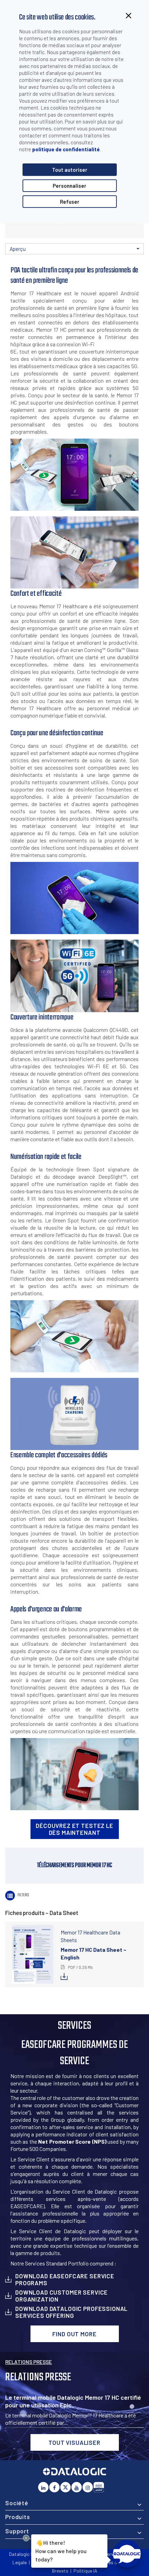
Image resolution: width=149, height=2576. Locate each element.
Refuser (70, 202)
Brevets (60, 2571)
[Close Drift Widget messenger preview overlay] (26, 2538)
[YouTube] (77, 2487)
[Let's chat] (127, 2554)
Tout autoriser (70, 170)
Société (17, 2503)
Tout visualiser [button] (74, 2442)
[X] (65, 2487)
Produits (18, 2517)
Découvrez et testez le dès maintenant (74, 1829)
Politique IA (85, 2571)
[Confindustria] (99, 2487)
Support (17, 2531)
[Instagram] (88, 2487)
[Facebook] (54, 2487)
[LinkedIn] (43, 2487)
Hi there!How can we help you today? (60, 2550)
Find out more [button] (74, 2334)
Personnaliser (69, 186)
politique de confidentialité (66, 149)
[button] (74, 249)
